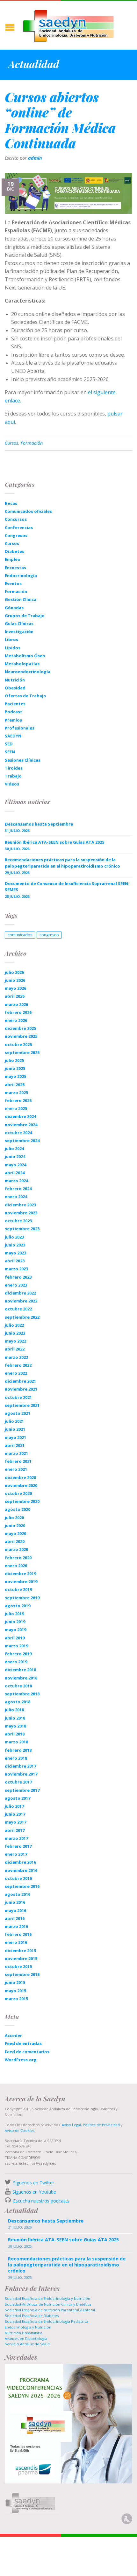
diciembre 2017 (20, 1766)
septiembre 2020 (22, 1501)
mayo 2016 (15, 1910)
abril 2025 (15, 1085)
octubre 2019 (18, 1589)
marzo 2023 (16, 1269)
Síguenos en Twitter (34, 2183)
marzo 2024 (16, 1181)
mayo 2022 (15, 1341)
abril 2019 (15, 1638)
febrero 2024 (18, 1189)
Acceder (13, 2035)
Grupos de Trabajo (25, 616)
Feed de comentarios (27, 2052)
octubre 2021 (18, 1397)
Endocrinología (21, 576)
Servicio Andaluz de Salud (27, 2344)
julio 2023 (14, 1237)
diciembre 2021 (20, 1381)
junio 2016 (15, 1902)
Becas (11, 503)
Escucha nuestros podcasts (41, 2201)
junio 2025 (15, 1068)
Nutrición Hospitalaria (24, 2333)
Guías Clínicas (19, 624)
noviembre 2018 (21, 1678)
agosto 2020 (18, 1509)
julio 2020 (14, 1518)
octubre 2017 (18, 1782)
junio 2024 (15, 1156)
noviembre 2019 (21, 1581)
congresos (49, 935)
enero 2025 (16, 1108)
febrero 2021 (18, 1461)
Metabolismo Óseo (25, 656)
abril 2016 (15, 1918)
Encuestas (15, 568)
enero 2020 (16, 1566)
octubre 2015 (18, 1966)
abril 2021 (15, 1445)
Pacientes (15, 704)
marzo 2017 (16, 1838)
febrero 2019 (18, 1654)
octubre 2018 (18, 1686)
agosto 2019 (18, 1606)
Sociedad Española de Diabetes (32, 2316)
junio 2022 (15, 1333)
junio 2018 (15, 1718)
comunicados (20, 935)
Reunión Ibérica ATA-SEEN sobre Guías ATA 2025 (54, 842)
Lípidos (13, 648)
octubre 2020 (18, 1493)
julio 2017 (14, 1806)
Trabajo (13, 776)
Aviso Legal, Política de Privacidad (90, 2125)
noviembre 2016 (21, 1870)
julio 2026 (14, 972)
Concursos (16, 519)
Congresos (16, 535)
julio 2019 (14, 1614)
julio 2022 (14, 1325)
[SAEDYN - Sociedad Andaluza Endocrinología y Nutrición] (68, 25)
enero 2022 (16, 1373)
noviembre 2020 (21, 1485)
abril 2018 (15, 1734)
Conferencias (19, 527)
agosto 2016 (18, 1894)
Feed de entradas (23, 2043)
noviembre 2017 (21, 1774)
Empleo (13, 559)
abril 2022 (15, 1349)
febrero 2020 (18, 1558)
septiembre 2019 (22, 1598)
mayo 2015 (15, 1991)
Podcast (14, 712)
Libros (11, 639)
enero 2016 (16, 1942)
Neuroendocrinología (28, 672)
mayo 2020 (15, 1533)
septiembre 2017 (22, 1790)
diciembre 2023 (20, 1205)
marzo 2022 (16, 1357)
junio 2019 (15, 1622)
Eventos (13, 583)
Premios (13, 720)
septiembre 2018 (22, 1694)
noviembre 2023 (21, 1213)
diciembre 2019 (20, 1574)
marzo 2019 (16, 1646)
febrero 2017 (18, 1846)
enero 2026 (16, 1020)
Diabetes (14, 551)
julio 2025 (14, 1060)
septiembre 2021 (22, 1405)
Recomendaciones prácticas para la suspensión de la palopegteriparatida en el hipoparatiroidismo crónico (62, 863)
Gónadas (14, 608)
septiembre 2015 (22, 1974)
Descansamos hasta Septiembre (39, 824)
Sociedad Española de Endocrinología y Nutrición (47, 2298)
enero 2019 (16, 1662)
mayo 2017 (15, 1822)
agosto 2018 (18, 1702)
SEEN (10, 752)
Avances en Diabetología (26, 2339)
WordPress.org (21, 2060)
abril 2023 (15, 1261)
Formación (32, 443)
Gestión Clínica (21, 599)
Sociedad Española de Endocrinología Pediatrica (47, 2321)
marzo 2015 (16, 1999)
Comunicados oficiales (28, 511)
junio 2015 (15, 1982)
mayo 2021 (15, 1437)
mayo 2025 (15, 1076)
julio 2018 (14, 1710)
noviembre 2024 (21, 1125)
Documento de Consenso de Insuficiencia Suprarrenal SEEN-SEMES (67, 887)
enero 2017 (16, 1854)
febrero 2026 (18, 1012)
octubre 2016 (18, 1878)
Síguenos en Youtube (34, 2192)
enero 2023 (16, 1285)
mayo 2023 (15, 1253)
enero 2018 (16, 1758)
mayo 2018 (15, 1726)
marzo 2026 (16, 1004)
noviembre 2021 (21, 1389)
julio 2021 (14, 1421)
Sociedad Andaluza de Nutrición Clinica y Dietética (48, 2304)
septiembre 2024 (22, 1141)
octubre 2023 (18, 1221)
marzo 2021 (16, 1453)
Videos (12, 784)
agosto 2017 (18, 1798)
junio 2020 (15, 1525)
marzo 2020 (16, 1549)
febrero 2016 (18, 1934)
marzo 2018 (16, 1742)
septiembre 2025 (22, 1052)
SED (9, 744)
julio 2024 (14, 1148)
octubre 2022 (18, 1309)
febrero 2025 (18, 1100)
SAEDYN (13, 736)
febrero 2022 (18, 1365)
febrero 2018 (18, 1750)
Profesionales (20, 728)
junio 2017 (15, 1814)
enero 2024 (16, 1197)
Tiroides (14, 768)
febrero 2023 (18, 1277)
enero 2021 (16, 1469)
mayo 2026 (15, 988)
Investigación (19, 632)
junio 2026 (15, 980)
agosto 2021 (18, 1413)
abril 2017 (15, 1830)
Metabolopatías (22, 664)
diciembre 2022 (20, 1293)
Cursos (11, 443)
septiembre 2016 (22, 1886)
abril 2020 (15, 1541)
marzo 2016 (16, 1926)
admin (35, 158)
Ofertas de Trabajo (25, 696)
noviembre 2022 (21, 1301)
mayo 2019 (15, 1630)
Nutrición (15, 680)
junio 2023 (15, 1245)
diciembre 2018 (20, 1670)
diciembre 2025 (20, 1028)
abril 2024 (15, 1173)
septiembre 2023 (22, 1229)
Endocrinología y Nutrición (28, 2327)
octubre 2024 (18, 1133)
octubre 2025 (18, 1044)
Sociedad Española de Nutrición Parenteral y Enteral (50, 2310)
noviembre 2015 (21, 1958)
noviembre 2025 (21, 1036)
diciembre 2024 (20, 1116)
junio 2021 (15, 1429)
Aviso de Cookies (20, 2130)
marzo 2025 (16, 1093)
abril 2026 (15, 996)
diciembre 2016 (20, 1862)
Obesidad (15, 688)
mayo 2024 (15, 1165)
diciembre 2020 (20, 1477)
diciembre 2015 (20, 1951)
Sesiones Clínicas (23, 760)
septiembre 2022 (22, 1317)
